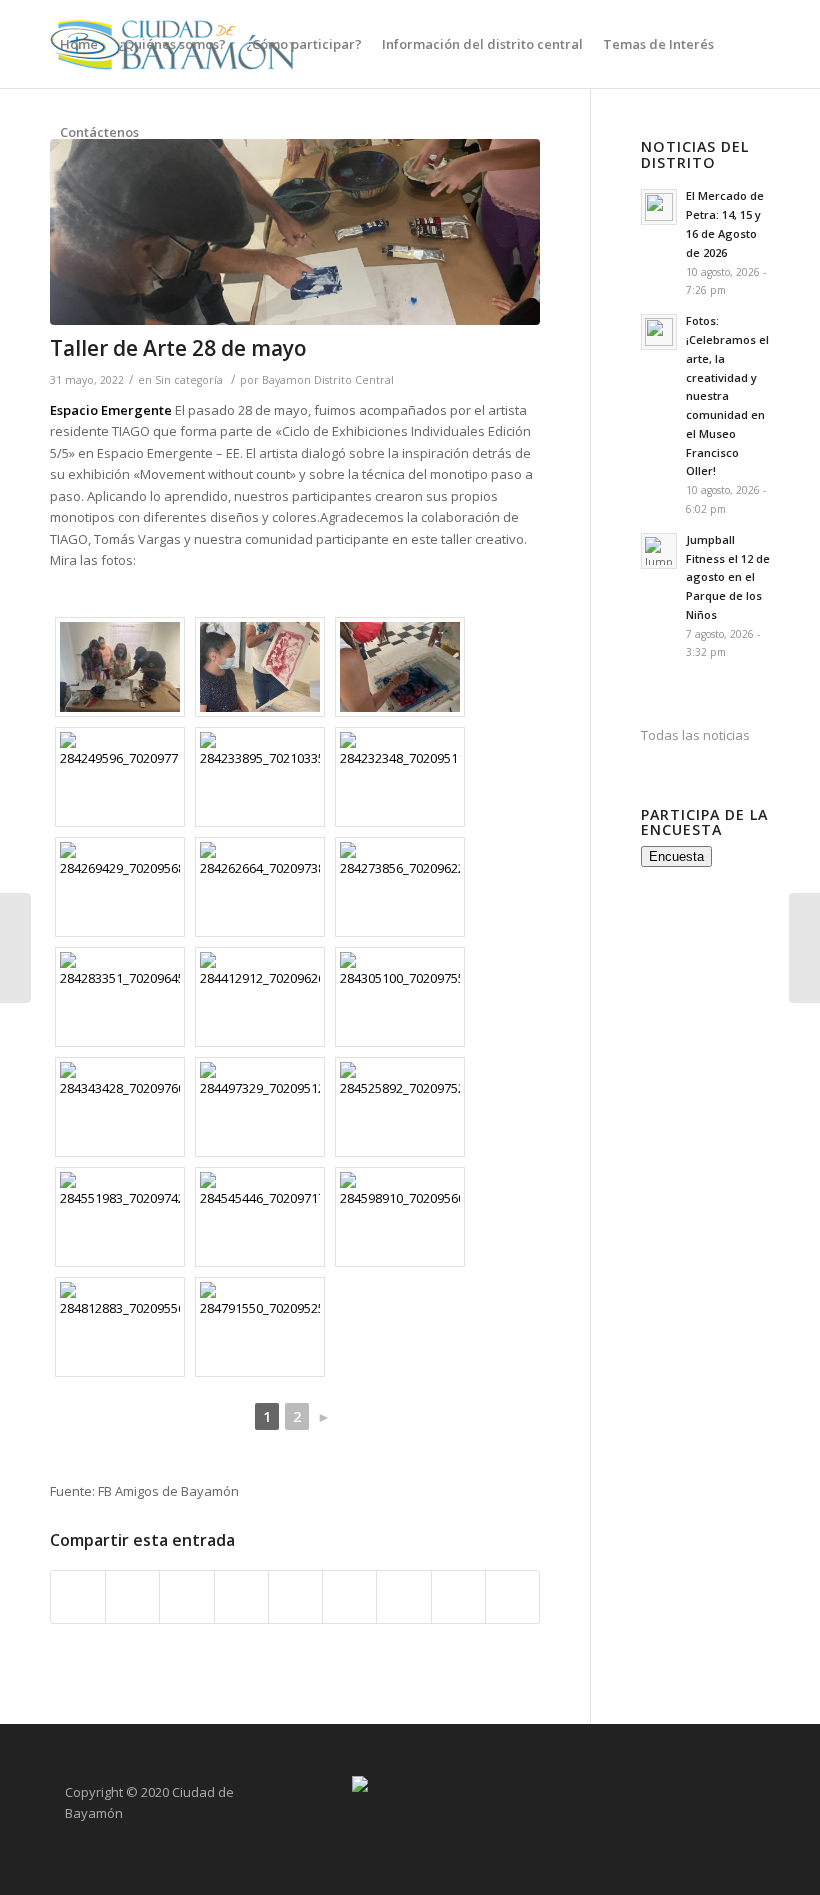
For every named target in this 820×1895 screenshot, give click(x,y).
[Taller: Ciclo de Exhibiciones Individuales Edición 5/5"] (295, 232)
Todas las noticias (695, 735)
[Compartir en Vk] (403, 1597)
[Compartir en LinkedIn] (295, 1597)
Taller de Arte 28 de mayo (178, 348)
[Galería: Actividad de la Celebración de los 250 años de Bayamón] (15, 948)
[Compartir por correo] (512, 1597)
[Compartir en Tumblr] (349, 1597)
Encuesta (676, 856)
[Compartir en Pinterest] (241, 1597)
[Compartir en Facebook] (78, 1597)
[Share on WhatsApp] (186, 1597)
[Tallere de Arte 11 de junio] (804, 948)
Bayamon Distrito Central (328, 380)
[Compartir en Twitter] (132, 1597)
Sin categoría (189, 380)
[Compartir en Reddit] (458, 1597)
